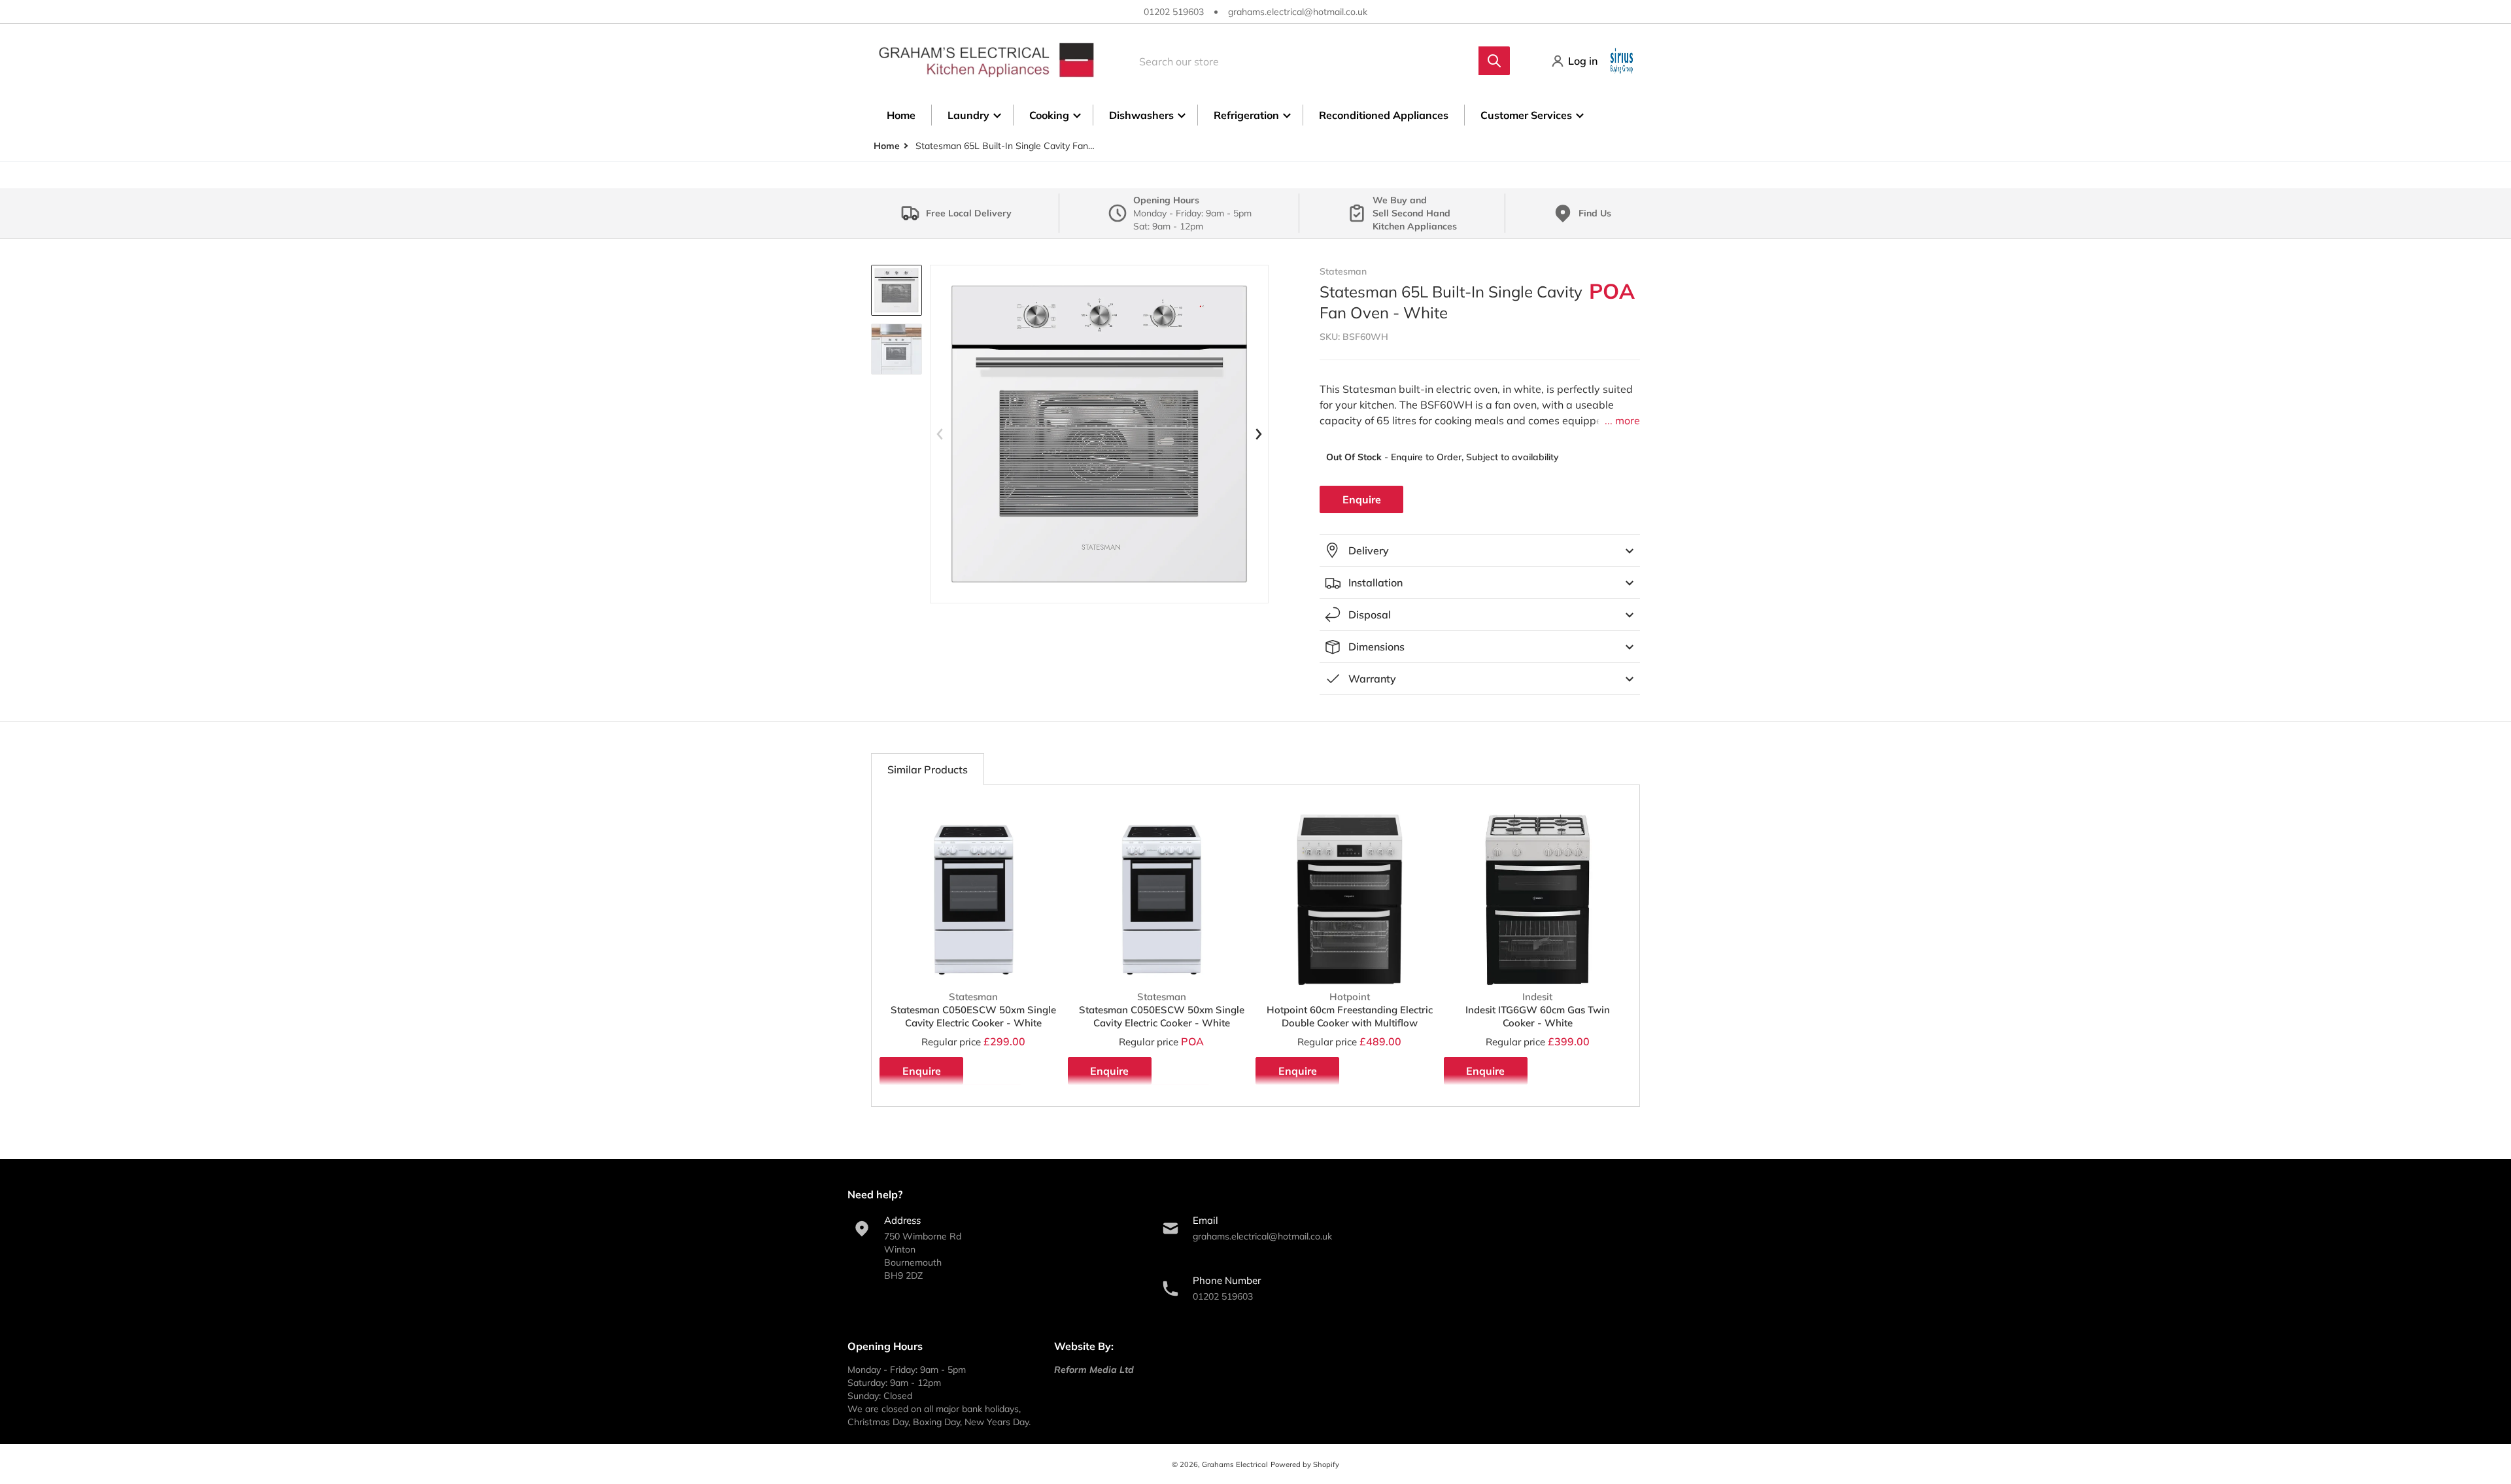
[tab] (928, 769)
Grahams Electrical (1235, 1464)
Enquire (1362, 499)
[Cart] (1623, 61)
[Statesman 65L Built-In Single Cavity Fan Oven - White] (897, 290)
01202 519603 (1174, 12)
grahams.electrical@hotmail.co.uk (1298, 12)
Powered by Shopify (1305, 1464)
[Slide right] (1258, 434)
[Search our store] (1494, 61)
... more (1622, 420)
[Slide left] (940, 434)
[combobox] (1315, 61)
